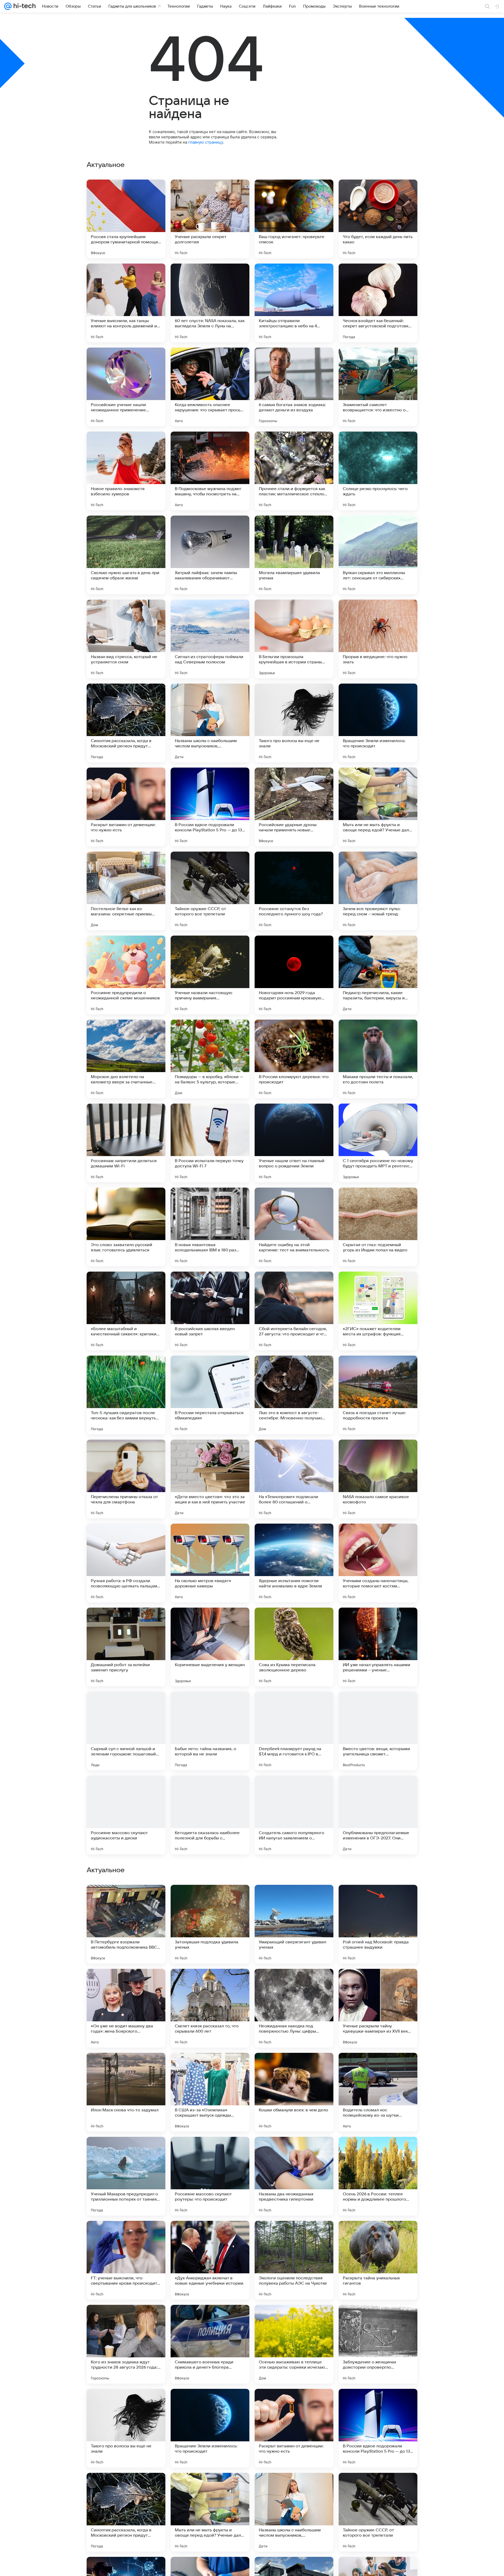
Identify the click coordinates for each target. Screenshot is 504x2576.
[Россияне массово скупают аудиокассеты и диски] (126, 1815)
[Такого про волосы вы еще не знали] (294, 723)
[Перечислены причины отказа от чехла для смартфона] (126, 1479)
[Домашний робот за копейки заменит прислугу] (126, 1647)
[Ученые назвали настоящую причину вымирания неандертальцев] (210, 975)
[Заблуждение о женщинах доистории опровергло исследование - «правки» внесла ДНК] (378, 2512)
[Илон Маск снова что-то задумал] (126, 2260)
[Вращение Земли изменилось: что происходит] (378, 723)
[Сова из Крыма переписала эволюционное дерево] (294, 1647)
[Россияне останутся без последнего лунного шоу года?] (294, 891)
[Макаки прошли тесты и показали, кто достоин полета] (378, 1059)
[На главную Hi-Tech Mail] (24, 6)
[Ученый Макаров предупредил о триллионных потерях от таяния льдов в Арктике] (126, 2344)
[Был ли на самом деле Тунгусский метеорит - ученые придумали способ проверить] (378, 1899)
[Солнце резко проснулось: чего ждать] (378, 471)
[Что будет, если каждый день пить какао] (378, 219)
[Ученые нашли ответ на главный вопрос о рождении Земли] (294, 1143)
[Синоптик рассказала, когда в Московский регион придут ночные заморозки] (126, 723)
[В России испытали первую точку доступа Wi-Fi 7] (210, 1143)
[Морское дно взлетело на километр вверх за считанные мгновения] (126, 1059)
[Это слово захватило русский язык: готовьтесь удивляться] (126, 1227)
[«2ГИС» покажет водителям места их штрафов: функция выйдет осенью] (378, 1311)
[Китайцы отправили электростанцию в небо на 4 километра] (294, 303)
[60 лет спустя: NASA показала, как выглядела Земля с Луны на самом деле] (210, 303)
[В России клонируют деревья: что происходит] (294, 1059)
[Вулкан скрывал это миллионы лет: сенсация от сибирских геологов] (378, 555)
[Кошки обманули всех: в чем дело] (294, 2260)
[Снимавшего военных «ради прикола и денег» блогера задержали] (210, 2512)
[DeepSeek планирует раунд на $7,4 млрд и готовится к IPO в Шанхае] (294, 1731)
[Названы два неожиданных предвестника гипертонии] (294, 2344)
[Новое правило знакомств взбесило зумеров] (126, 471)
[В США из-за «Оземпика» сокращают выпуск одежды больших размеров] (210, 2260)
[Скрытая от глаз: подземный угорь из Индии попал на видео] (378, 1227)
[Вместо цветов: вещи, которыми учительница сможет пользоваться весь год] (378, 1731)
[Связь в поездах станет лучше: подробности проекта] (378, 1395)
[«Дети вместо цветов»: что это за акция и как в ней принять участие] (210, 1479)
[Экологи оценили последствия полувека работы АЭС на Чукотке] (294, 2428)
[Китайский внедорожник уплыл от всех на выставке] (126, 1899)
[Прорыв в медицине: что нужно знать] (378, 639)
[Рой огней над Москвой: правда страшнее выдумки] (378, 2092)
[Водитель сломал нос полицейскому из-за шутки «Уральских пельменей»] (378, 2260)
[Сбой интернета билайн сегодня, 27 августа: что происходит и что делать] (294, 1311)
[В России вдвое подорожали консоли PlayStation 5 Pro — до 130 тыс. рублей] (210, 807)
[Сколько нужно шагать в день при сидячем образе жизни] (126, 555)
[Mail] (8, 6)
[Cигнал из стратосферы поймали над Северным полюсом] (210, 639)
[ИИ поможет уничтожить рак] (210, 1983)
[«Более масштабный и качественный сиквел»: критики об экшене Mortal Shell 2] (126, 1311)
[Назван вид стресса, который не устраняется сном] (126, 639)
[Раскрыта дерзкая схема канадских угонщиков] (378, 1983)
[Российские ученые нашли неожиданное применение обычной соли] (126, 387)
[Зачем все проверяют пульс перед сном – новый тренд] (378, 891)
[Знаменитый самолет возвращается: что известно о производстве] (378, 387)
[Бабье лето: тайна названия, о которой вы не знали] (210, 1731)
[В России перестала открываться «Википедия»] (210, 1395)
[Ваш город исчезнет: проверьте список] (294, 219)
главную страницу (206, 142)
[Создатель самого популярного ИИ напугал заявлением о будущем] (294, 1815)
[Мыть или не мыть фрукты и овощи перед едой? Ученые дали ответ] (378, 807)
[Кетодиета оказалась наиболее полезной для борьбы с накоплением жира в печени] (210, 1815)
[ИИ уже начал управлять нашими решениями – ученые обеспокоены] (378, 1647)
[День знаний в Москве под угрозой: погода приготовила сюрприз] (294, 1983)
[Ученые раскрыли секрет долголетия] (210, 219)
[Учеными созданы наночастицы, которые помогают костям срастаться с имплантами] (378, 1563)
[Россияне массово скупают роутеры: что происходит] (210, 2344)
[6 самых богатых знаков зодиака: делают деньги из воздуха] (294, 387)
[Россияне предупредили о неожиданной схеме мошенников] (126, 975)
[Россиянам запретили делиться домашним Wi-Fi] (126, 1143)
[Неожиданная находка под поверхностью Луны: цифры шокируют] (294, 2176)
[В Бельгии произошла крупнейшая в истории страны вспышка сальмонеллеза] (294, 639)
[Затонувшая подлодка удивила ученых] (210, 2092)
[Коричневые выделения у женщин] (210, 1647)
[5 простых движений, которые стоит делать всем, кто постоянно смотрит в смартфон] (294, 1899)
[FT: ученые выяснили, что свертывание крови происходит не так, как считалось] (126, 2428)
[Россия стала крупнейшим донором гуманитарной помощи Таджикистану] (126, 219)
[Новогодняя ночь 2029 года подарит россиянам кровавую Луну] (294, 975)
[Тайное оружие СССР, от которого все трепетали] (210, 891)
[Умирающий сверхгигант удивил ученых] (294, 2092)
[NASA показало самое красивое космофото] (378, 1479)
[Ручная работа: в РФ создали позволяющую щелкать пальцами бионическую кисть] (126, 1563)
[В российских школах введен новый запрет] (210, 1311)
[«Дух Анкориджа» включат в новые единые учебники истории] (210, 2428)
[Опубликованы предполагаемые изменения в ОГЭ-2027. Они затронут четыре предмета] (378, 1815)
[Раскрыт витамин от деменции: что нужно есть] (126, 807)
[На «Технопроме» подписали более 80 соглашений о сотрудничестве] (294, 1479)
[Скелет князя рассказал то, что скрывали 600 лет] (210, 2176)
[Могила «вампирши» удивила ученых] (294, 555)
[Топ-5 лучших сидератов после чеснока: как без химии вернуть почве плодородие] (126, 1395)
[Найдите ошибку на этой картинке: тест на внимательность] (294, 1227)
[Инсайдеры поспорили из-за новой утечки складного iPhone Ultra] (126, 1983)
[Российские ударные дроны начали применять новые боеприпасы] (294, 807)
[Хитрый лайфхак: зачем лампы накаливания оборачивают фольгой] (210, 555)
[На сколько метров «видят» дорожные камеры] (210, 1563)
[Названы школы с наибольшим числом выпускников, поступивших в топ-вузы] (210, 723)
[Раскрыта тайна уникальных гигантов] (378, 2428)
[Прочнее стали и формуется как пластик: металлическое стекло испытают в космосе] (294, 471)
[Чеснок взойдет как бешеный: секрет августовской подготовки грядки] (378, 303)
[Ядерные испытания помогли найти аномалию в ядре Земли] (294, 1563)
